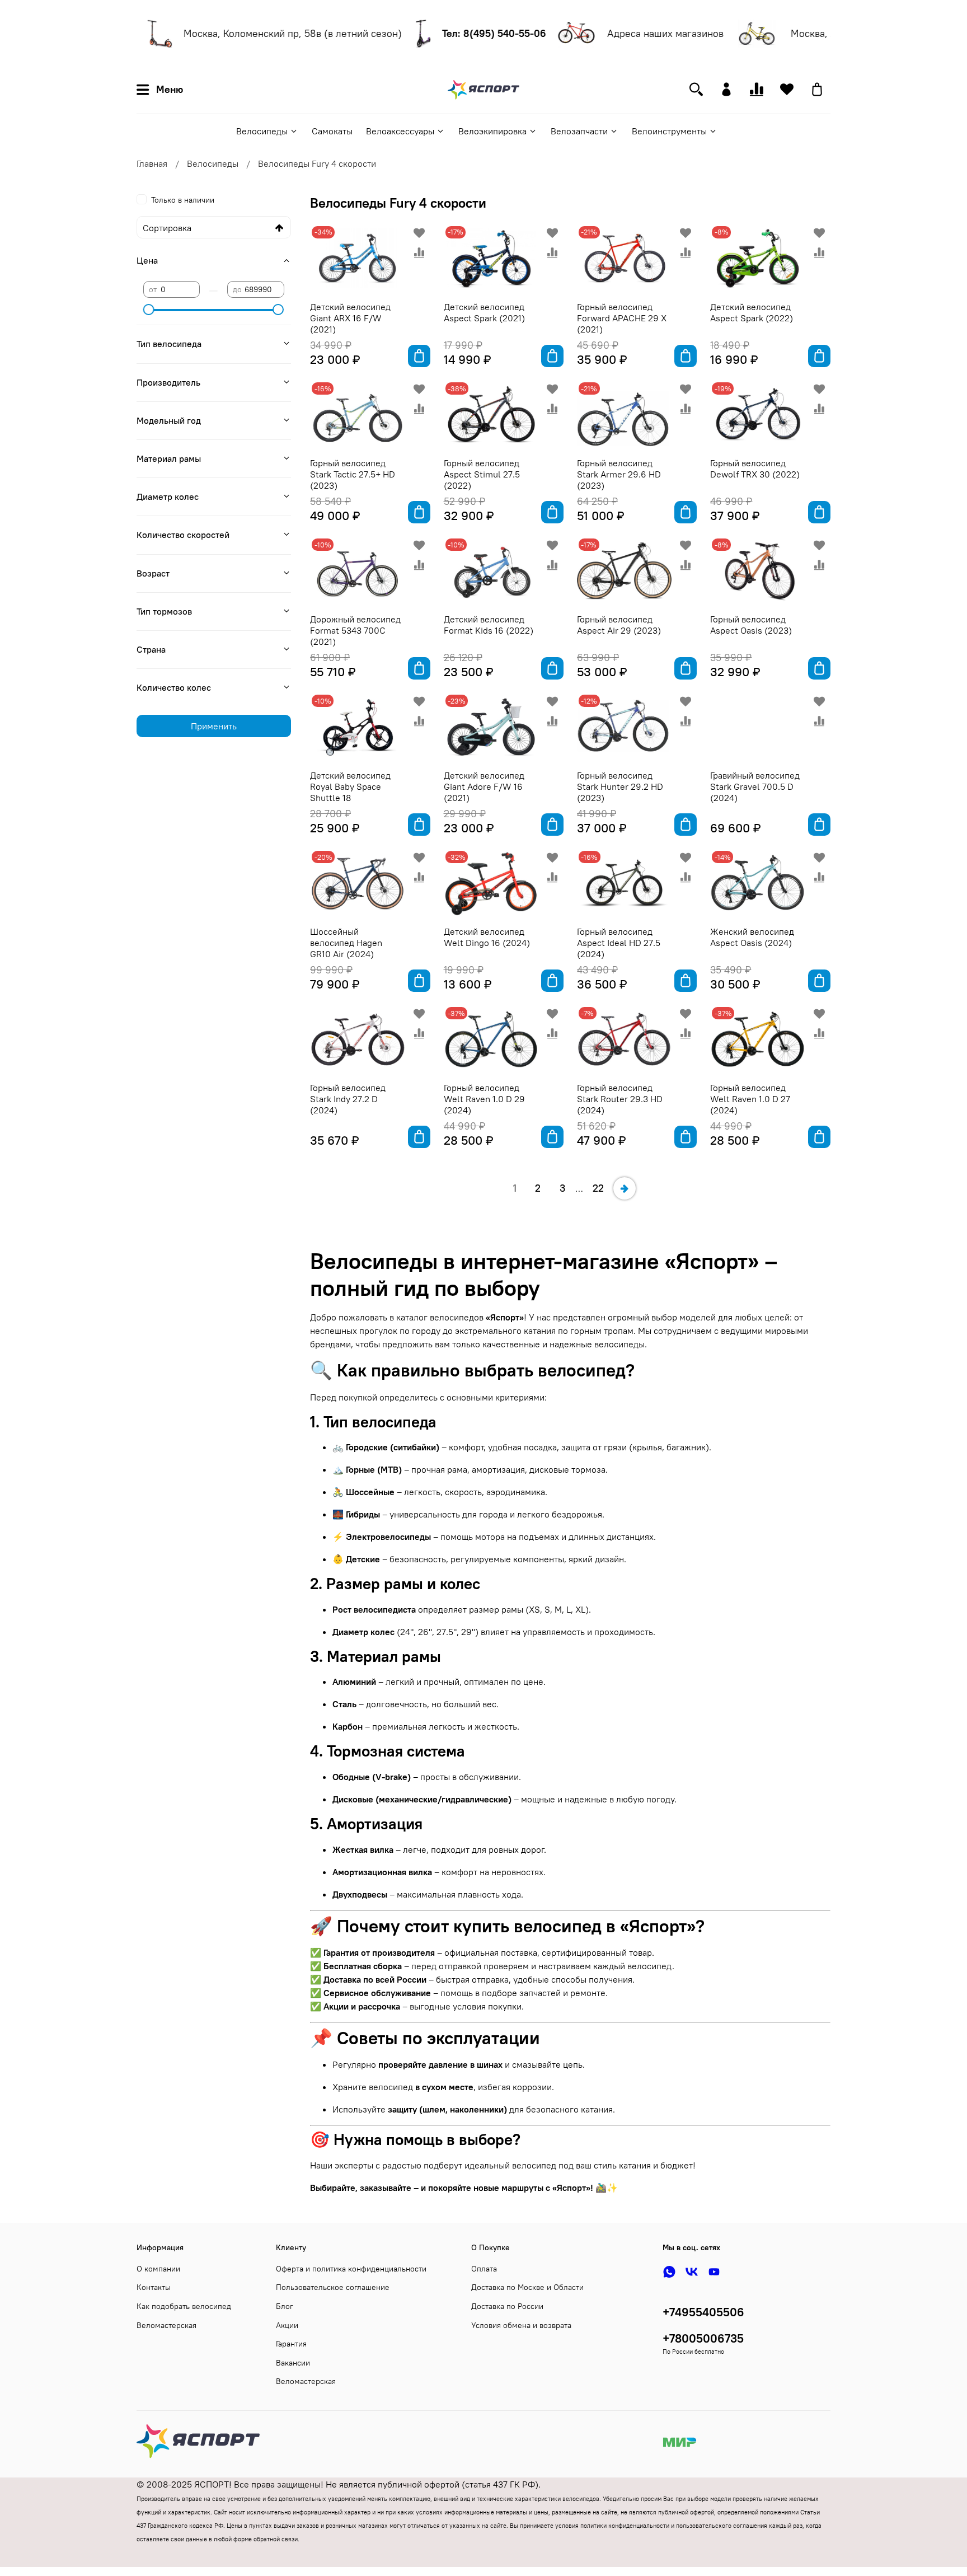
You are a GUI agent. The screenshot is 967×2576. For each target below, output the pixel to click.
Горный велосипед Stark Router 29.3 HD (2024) (620, 1099)
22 (598, 1188)
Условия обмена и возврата (521, 2325)
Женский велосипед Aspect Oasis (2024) (752, 937)
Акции (287, 2325)
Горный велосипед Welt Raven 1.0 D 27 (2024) (750, 1099)
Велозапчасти (579, 131)
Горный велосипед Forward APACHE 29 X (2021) (622, 318)
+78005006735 (703, 2338)
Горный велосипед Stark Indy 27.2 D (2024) (348, 1099)
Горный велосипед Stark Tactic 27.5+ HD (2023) (353, 474)
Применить (214, 726)
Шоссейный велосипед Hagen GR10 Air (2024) (346, 943)
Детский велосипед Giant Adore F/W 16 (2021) (484, 786)
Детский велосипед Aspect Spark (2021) (484, 312)
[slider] (149, 310)
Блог (285, 2306)
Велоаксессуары (400, 131)
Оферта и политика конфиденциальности (351, 2269)
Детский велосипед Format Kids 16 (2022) (489, 625)
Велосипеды (262, 131)
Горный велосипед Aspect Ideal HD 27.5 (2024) (619, 943)
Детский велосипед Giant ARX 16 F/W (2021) (350, 318)
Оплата (484, 2269)
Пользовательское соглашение (333, 2287)
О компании (158, 2269)
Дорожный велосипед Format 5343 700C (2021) (355, 630)
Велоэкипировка (492, 131)
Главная (152, 163)
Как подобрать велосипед (184, 2306)
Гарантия (291, 2344)
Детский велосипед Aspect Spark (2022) (752, 312)
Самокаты (332, 131)
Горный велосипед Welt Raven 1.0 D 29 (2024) (484, 1099)
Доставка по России (507, 2306)
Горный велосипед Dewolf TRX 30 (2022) (755, 469)
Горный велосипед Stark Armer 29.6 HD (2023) (619, 474)
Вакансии (293, 2363)
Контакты (154, 2287)
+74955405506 (703, 2312)
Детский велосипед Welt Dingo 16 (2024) (487, 937)
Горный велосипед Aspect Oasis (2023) (751, 625)
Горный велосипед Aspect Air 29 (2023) (619, 625)
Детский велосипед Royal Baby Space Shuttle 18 (350, 786)
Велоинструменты (669, 131)
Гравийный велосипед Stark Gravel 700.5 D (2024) (755, 786)
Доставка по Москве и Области (527, 2287)
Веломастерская (166, 2325)
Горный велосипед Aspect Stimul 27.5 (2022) (482, 474)
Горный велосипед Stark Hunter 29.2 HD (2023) (620, 786)
